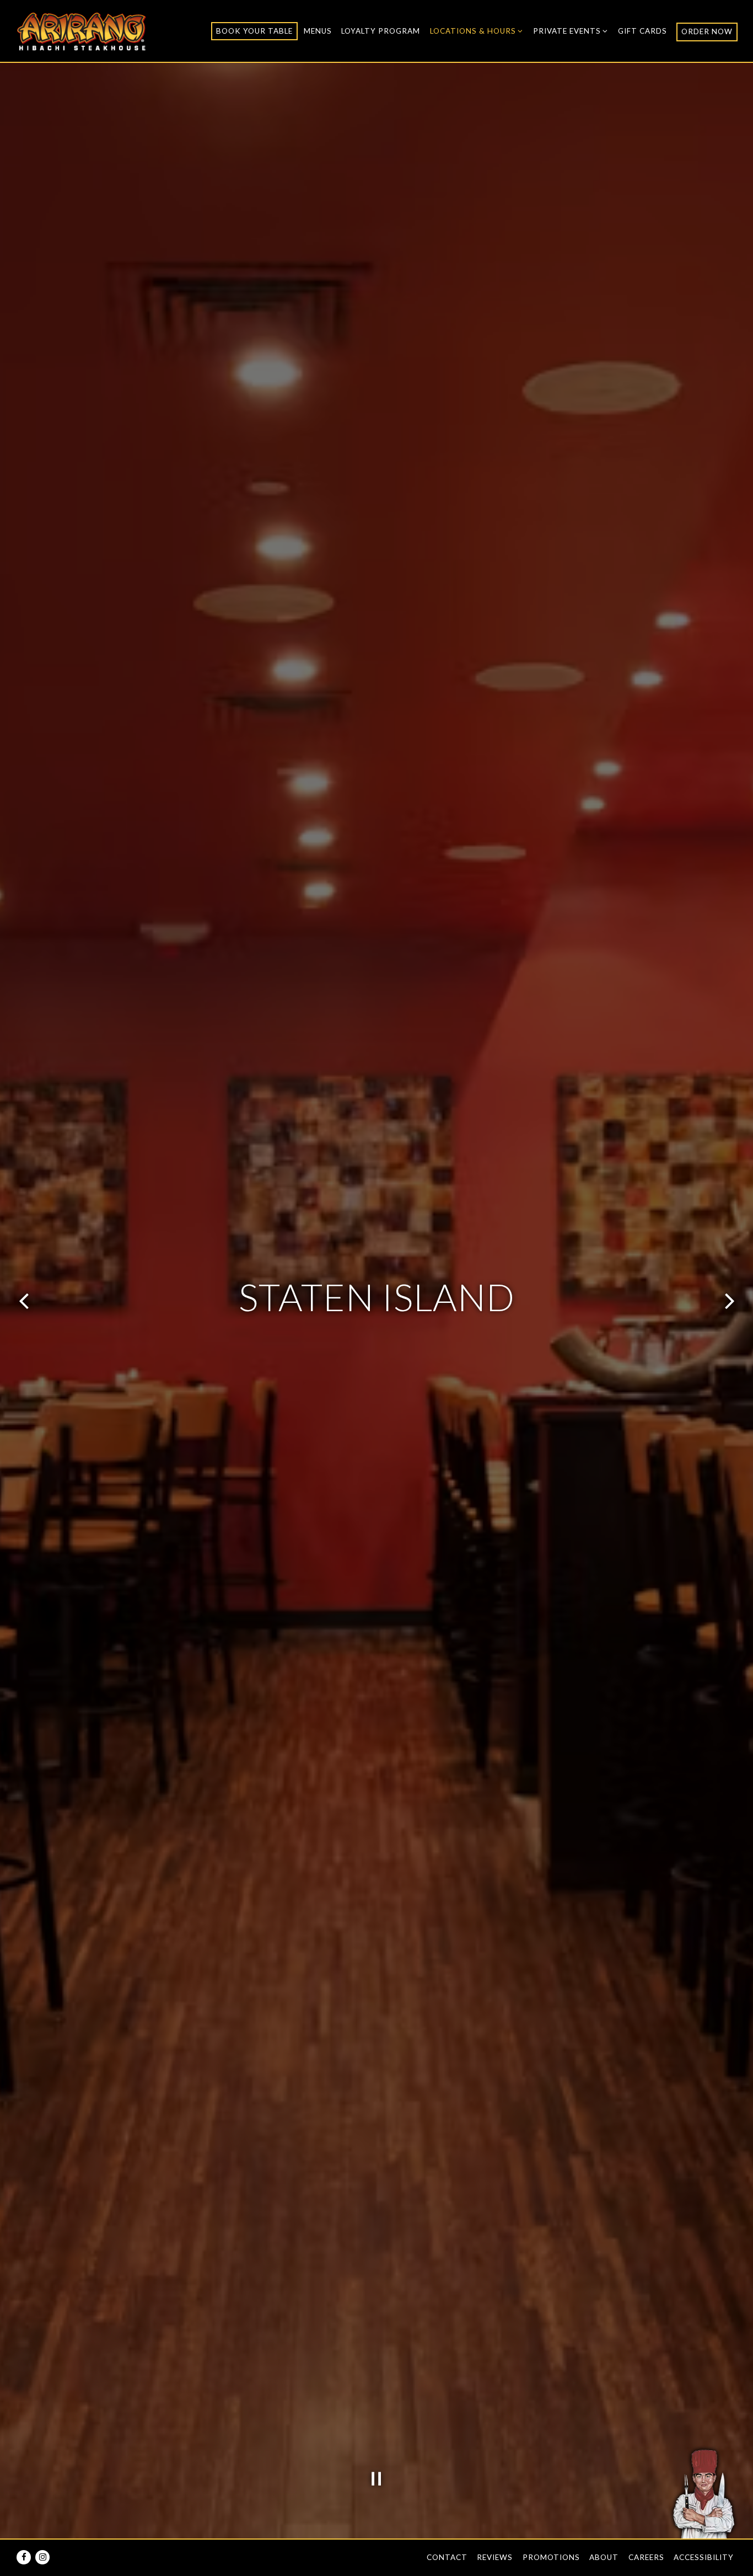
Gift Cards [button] (642, 31)
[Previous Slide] (24, 1301)
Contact (447, 2557)
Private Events (571, 31)
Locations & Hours (477, 31)
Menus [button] (318, 31)
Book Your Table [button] (254, 31)
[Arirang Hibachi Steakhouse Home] (82, 30)
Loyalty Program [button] (381, 31)
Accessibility (704, 2557)
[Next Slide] (729, 1301)
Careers (646, 2557)
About (604, 2557)
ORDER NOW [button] (707, 31)
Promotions (551, 2557)
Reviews (495, 2557)
